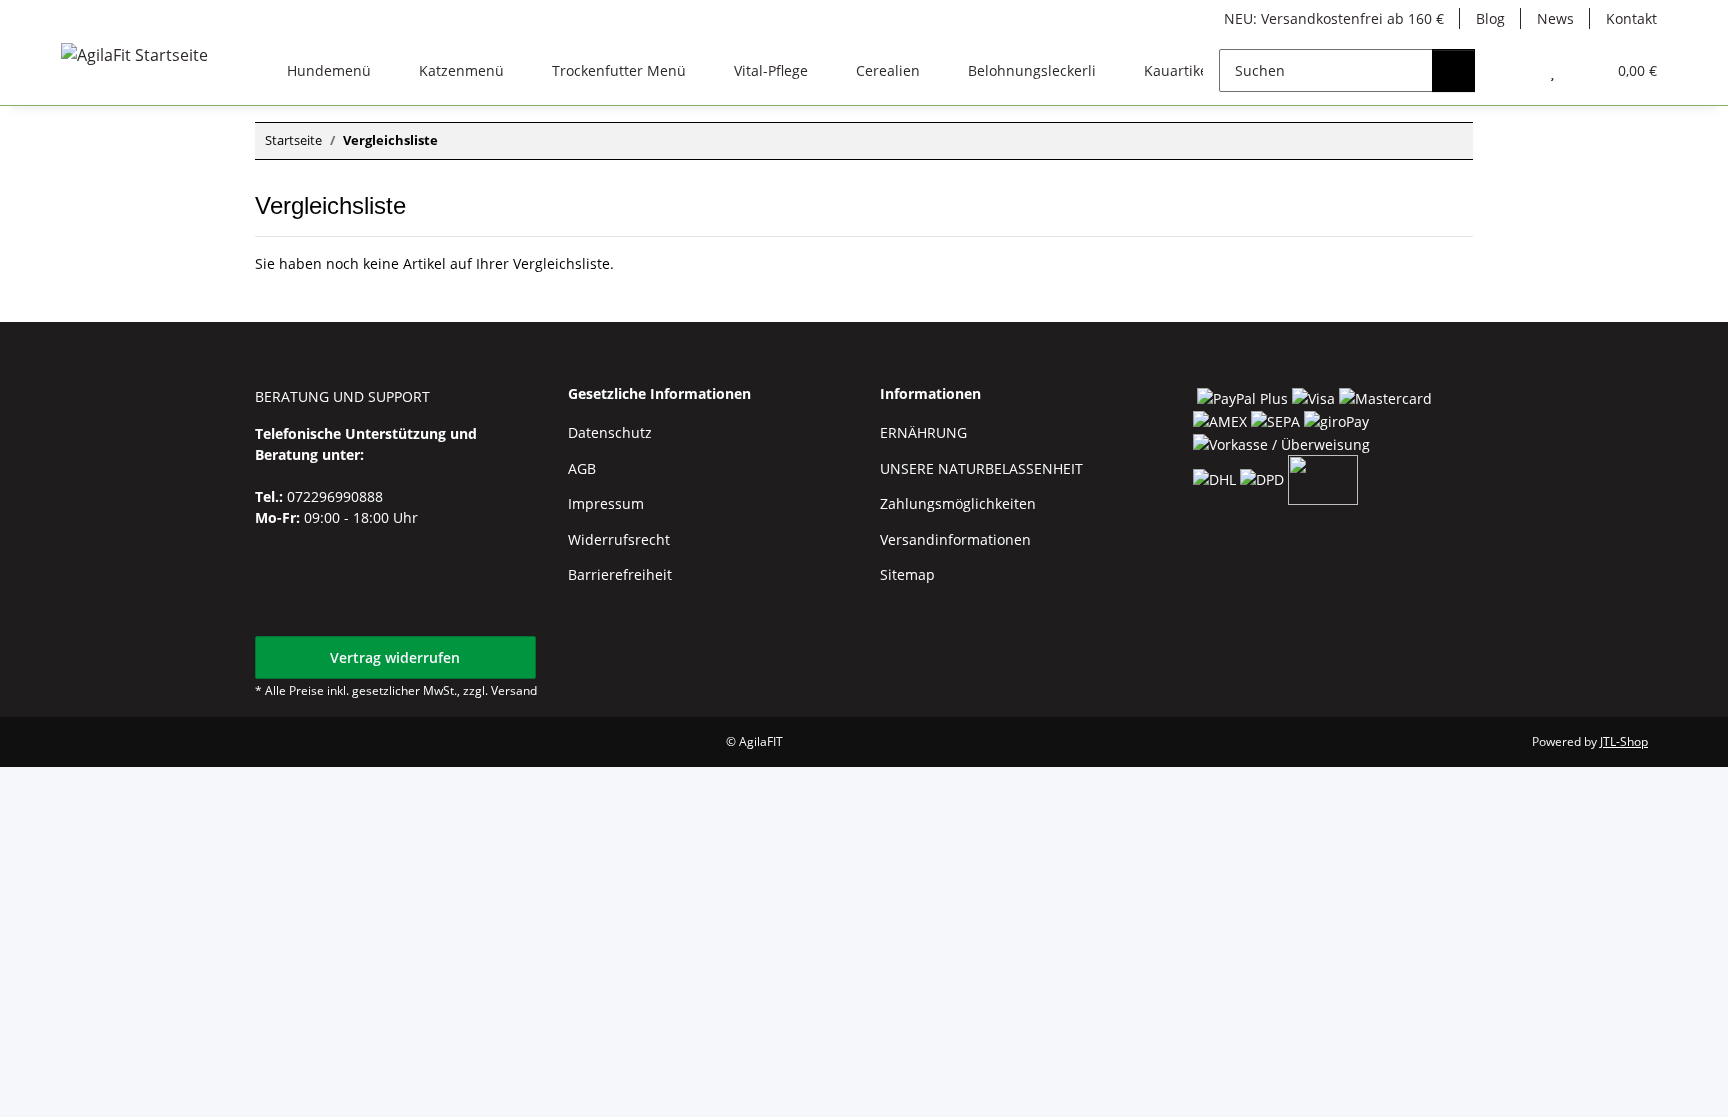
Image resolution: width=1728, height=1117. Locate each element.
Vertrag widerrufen (395, 657)
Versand (514, 690)
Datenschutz (610, 432)
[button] (1512, 70)
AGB (582, 468)
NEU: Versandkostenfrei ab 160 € (1334, 18)
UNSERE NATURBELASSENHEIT (981, 468)
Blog (1490, 18)
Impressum (606, 503)
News (1555, 18)
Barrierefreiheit (620, 574)
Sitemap (907, 574)
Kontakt (1631, 18)
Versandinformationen (955, 539)
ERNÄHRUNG (923, 432)
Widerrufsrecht (619, 539)
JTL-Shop (1624, 741)
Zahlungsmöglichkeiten (958, 503)
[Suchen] (1453, 70)
